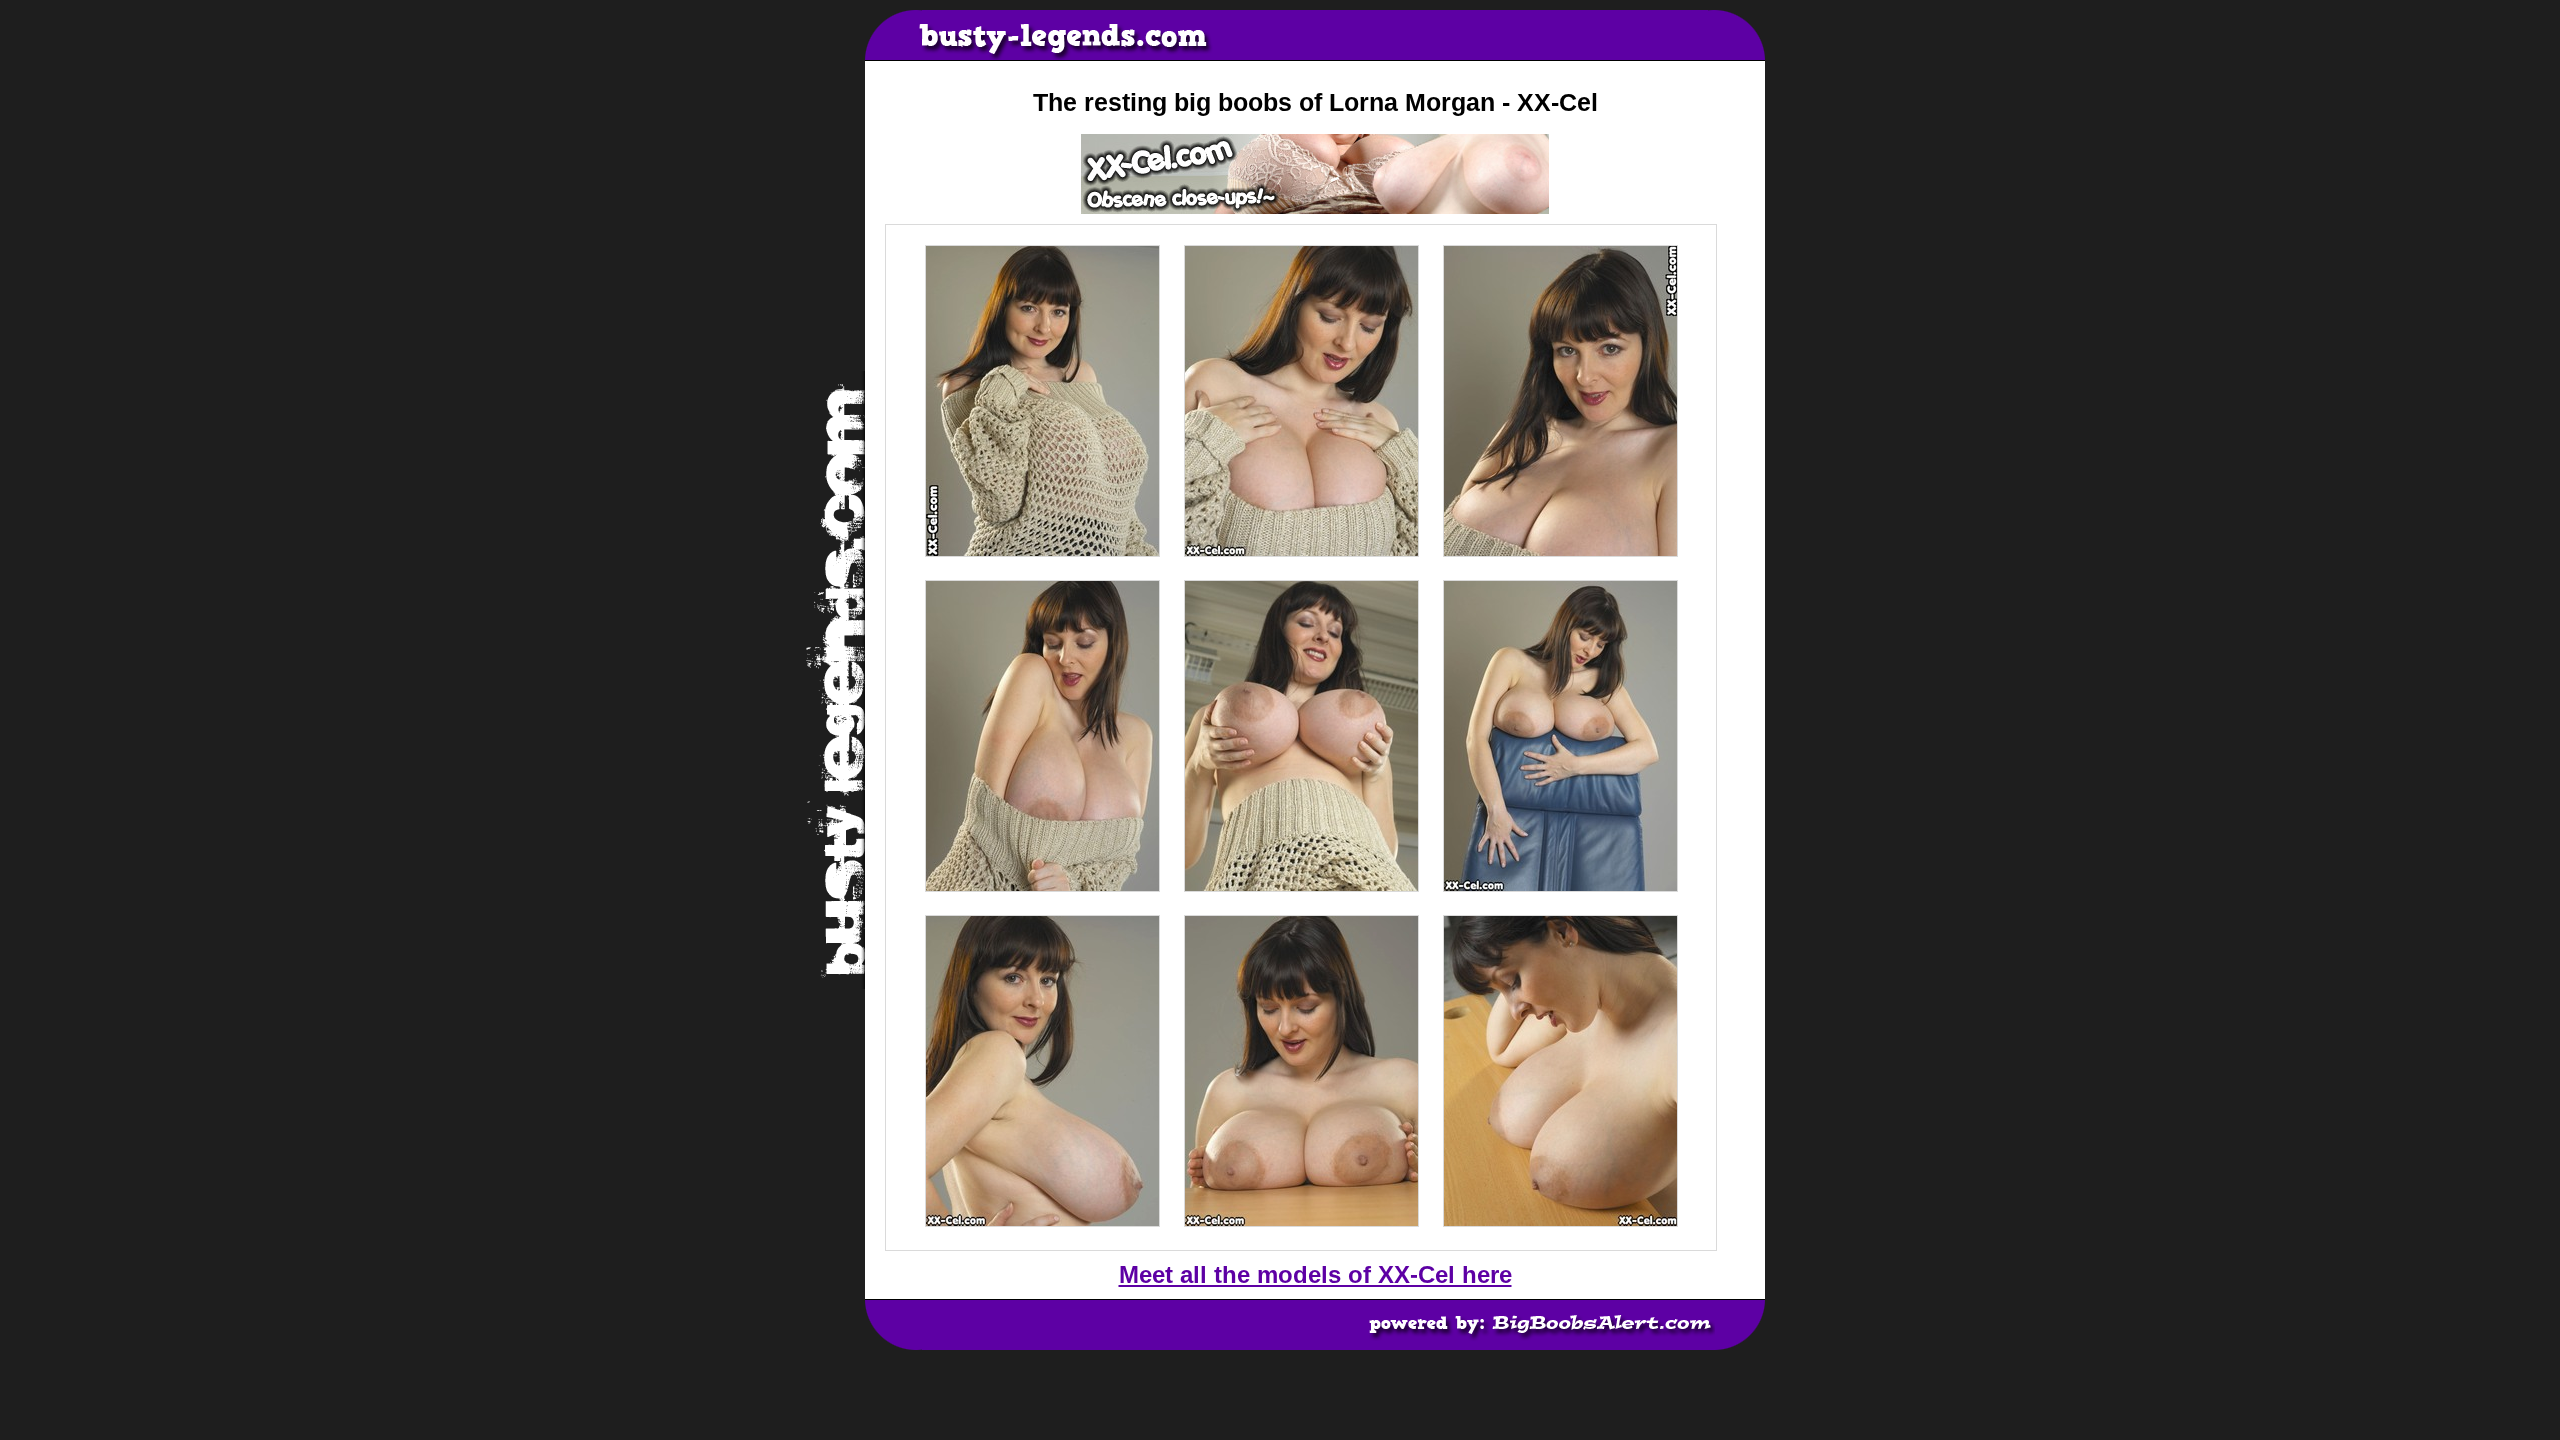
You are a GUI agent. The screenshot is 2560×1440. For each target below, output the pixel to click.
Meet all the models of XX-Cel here (1315, 1274)
